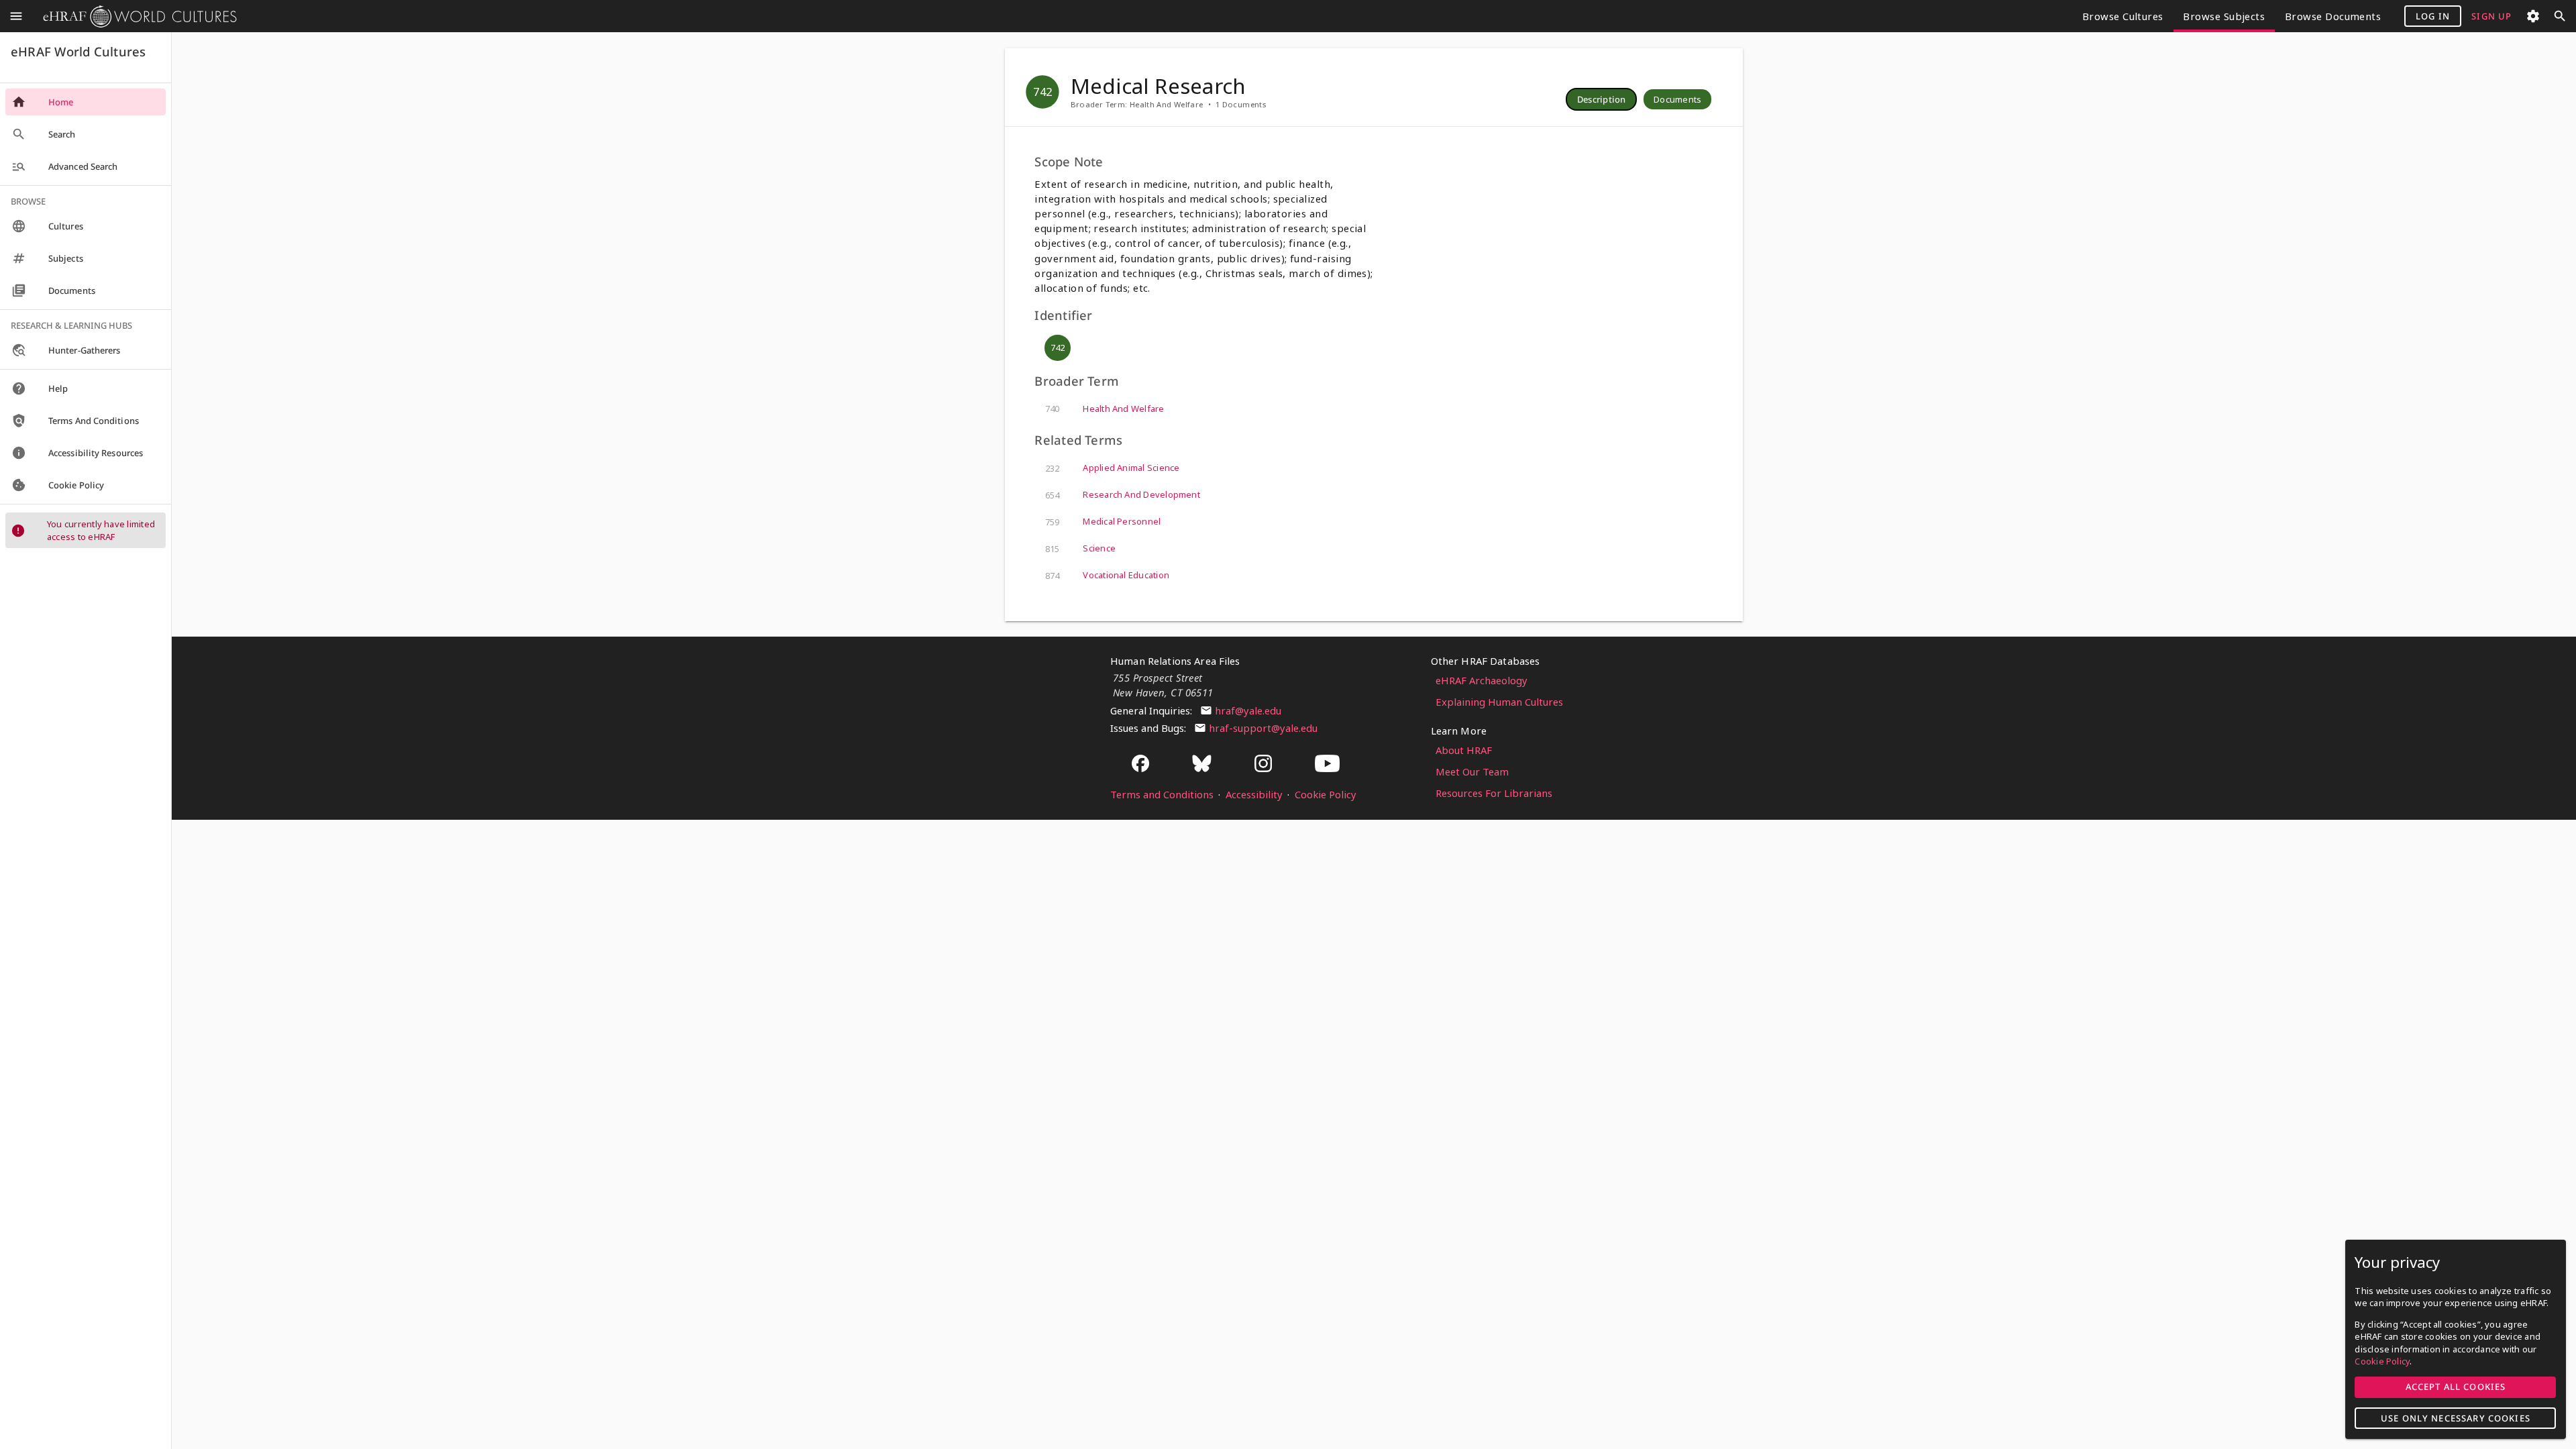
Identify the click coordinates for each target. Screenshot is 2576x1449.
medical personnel (1103, 522)
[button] (1602, 99)
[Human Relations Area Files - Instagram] (1263, 764)
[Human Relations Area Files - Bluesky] (1202, 764)
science (1080, 548)
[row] (1601, 99)
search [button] (2560, 16)
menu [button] (16, 16)
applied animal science (1112, 468)
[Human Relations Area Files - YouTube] (1327, 764)
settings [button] (2533, 16)
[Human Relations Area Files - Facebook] (1140, 764)
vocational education (1107, 575)
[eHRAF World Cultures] (135, 16)
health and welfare (1105, 409)
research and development (1123, 495)
